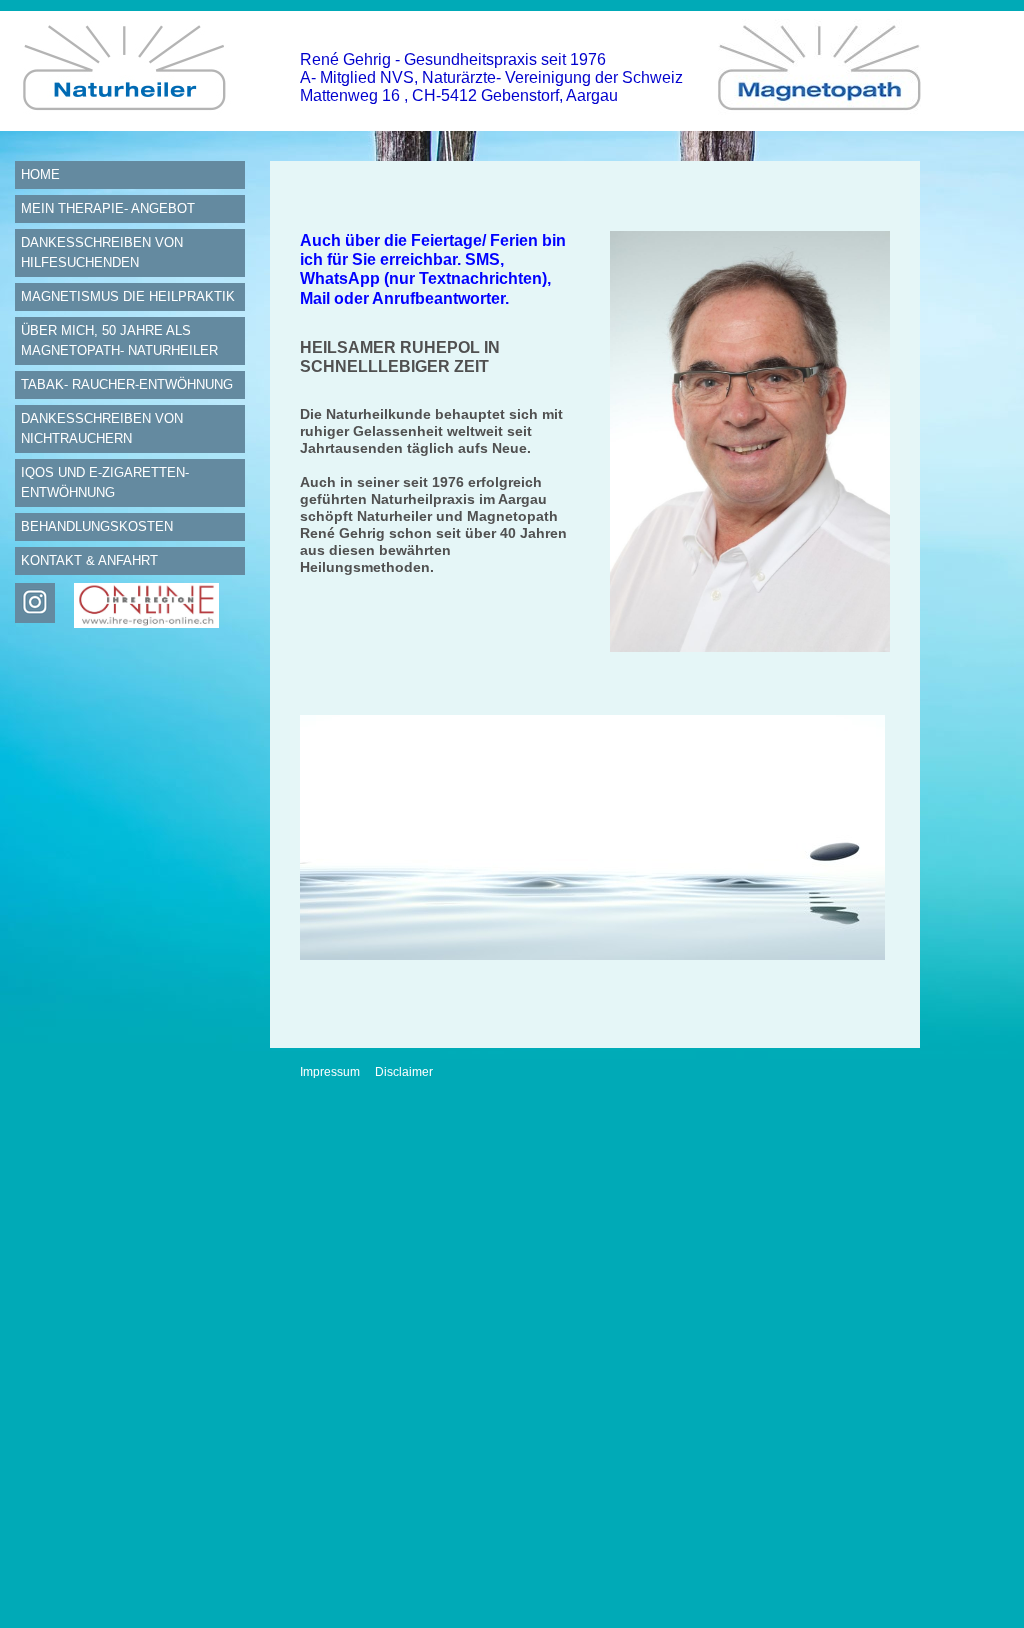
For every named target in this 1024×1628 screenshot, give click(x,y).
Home (40, 174)
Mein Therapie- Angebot (108, 208)
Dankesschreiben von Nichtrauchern (102, 428)
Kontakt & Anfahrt (89, 560)
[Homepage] (130, 125)
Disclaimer (404, 1072)
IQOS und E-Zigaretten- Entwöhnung (105, 482)
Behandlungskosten (97, 526)
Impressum (330, 1072)
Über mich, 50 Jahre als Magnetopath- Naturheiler (119, 340)
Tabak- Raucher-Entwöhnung (127, 384)
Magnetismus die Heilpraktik (128, 296)
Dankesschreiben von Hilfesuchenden (102, 252)
